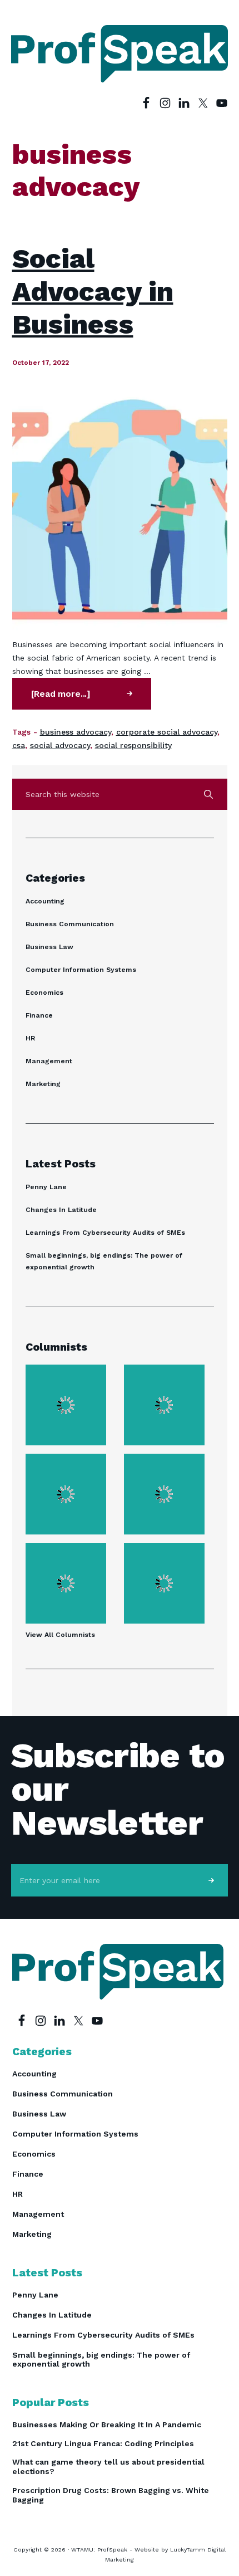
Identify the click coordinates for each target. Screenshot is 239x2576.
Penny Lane (46, 1187)
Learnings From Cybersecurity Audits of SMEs (105, 1233)
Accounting (45, 901)
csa (19, 745)
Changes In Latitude (61, 1210)
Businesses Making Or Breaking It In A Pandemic (107, 2425)
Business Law (49, 947)
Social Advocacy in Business (93, 291)
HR (30, 1038)
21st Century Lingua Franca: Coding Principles (103, 2443)
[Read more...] (81, 699)
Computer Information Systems (81, 970)
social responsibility (133, 745)
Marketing (43, 1084)
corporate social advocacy (167, 732)
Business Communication (70, 924)
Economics (44, 993)
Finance (39, 1015)
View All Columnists (60, 1635)
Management (49, 1061)
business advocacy (76, 732)
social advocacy (60, 745)
